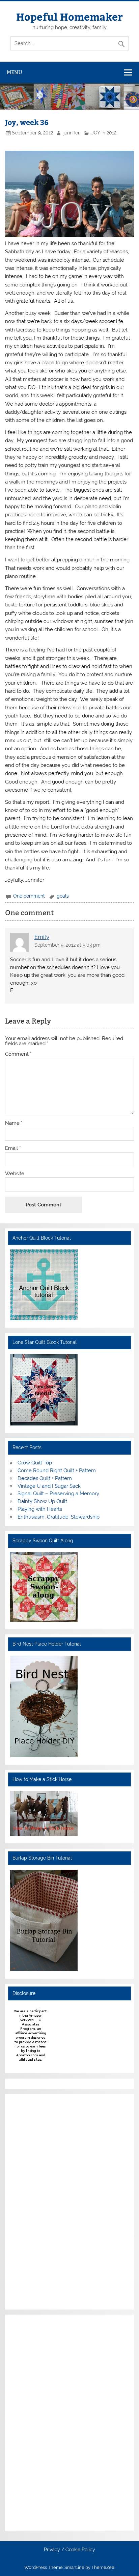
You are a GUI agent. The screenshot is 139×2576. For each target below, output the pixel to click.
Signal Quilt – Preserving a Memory (58, 1494)
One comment (29, 896)
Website (15, 1174)
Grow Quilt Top (35, 1463)
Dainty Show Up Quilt (42, 1501)
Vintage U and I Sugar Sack (49, 1486)
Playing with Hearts (40, 1509)
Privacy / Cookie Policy (69, 2550)
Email (13, 1148)
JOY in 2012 (104, 133)
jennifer (72, 133)
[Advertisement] (30, 2201)
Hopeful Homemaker (69, 16)
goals (63, 896)
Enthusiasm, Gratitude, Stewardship (59, 1517)
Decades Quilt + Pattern (45, 1478)
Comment (18, 1054)
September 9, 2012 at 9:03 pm (67, 945)
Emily (42, 937)
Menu (15, 72)
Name (14, 1123)
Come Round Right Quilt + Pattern (57, 1471)
